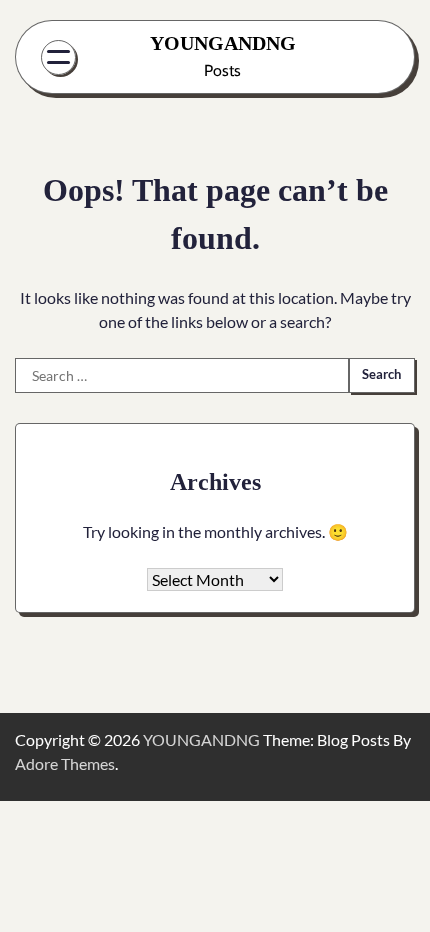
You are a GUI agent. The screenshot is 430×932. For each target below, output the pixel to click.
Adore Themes (65, 763)
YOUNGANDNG (223, 43)
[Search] (379, 57)
